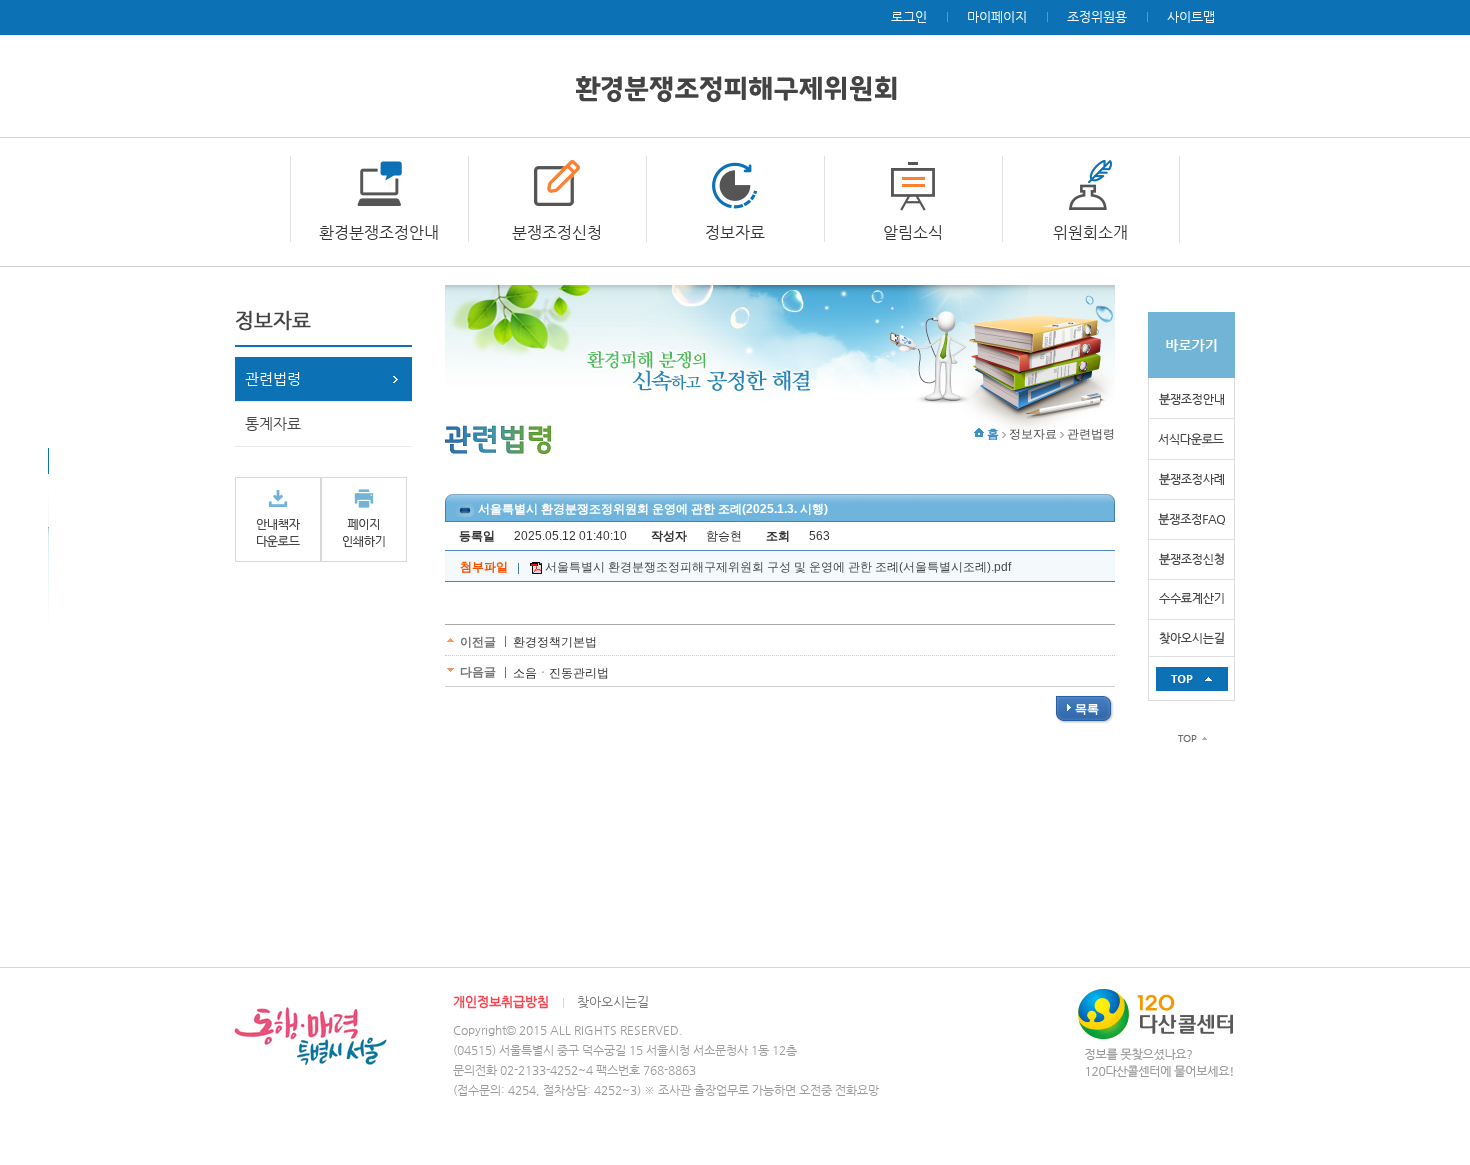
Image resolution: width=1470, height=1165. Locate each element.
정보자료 (735, 232)
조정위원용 (1097, 16)
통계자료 (273, 423)
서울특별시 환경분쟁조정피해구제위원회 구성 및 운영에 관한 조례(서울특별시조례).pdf (776, 567)
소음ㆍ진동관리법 (561, 673)
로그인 (909, 16)
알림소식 (913, 232)
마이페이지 (997, 16)
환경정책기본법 (555, 642)
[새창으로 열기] (278, 519)
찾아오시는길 (613, 1001)
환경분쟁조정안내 (379, 232)
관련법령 (273, 378)
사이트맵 (1191, 16)
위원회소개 (1090, 232)
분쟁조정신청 (557, 232)
